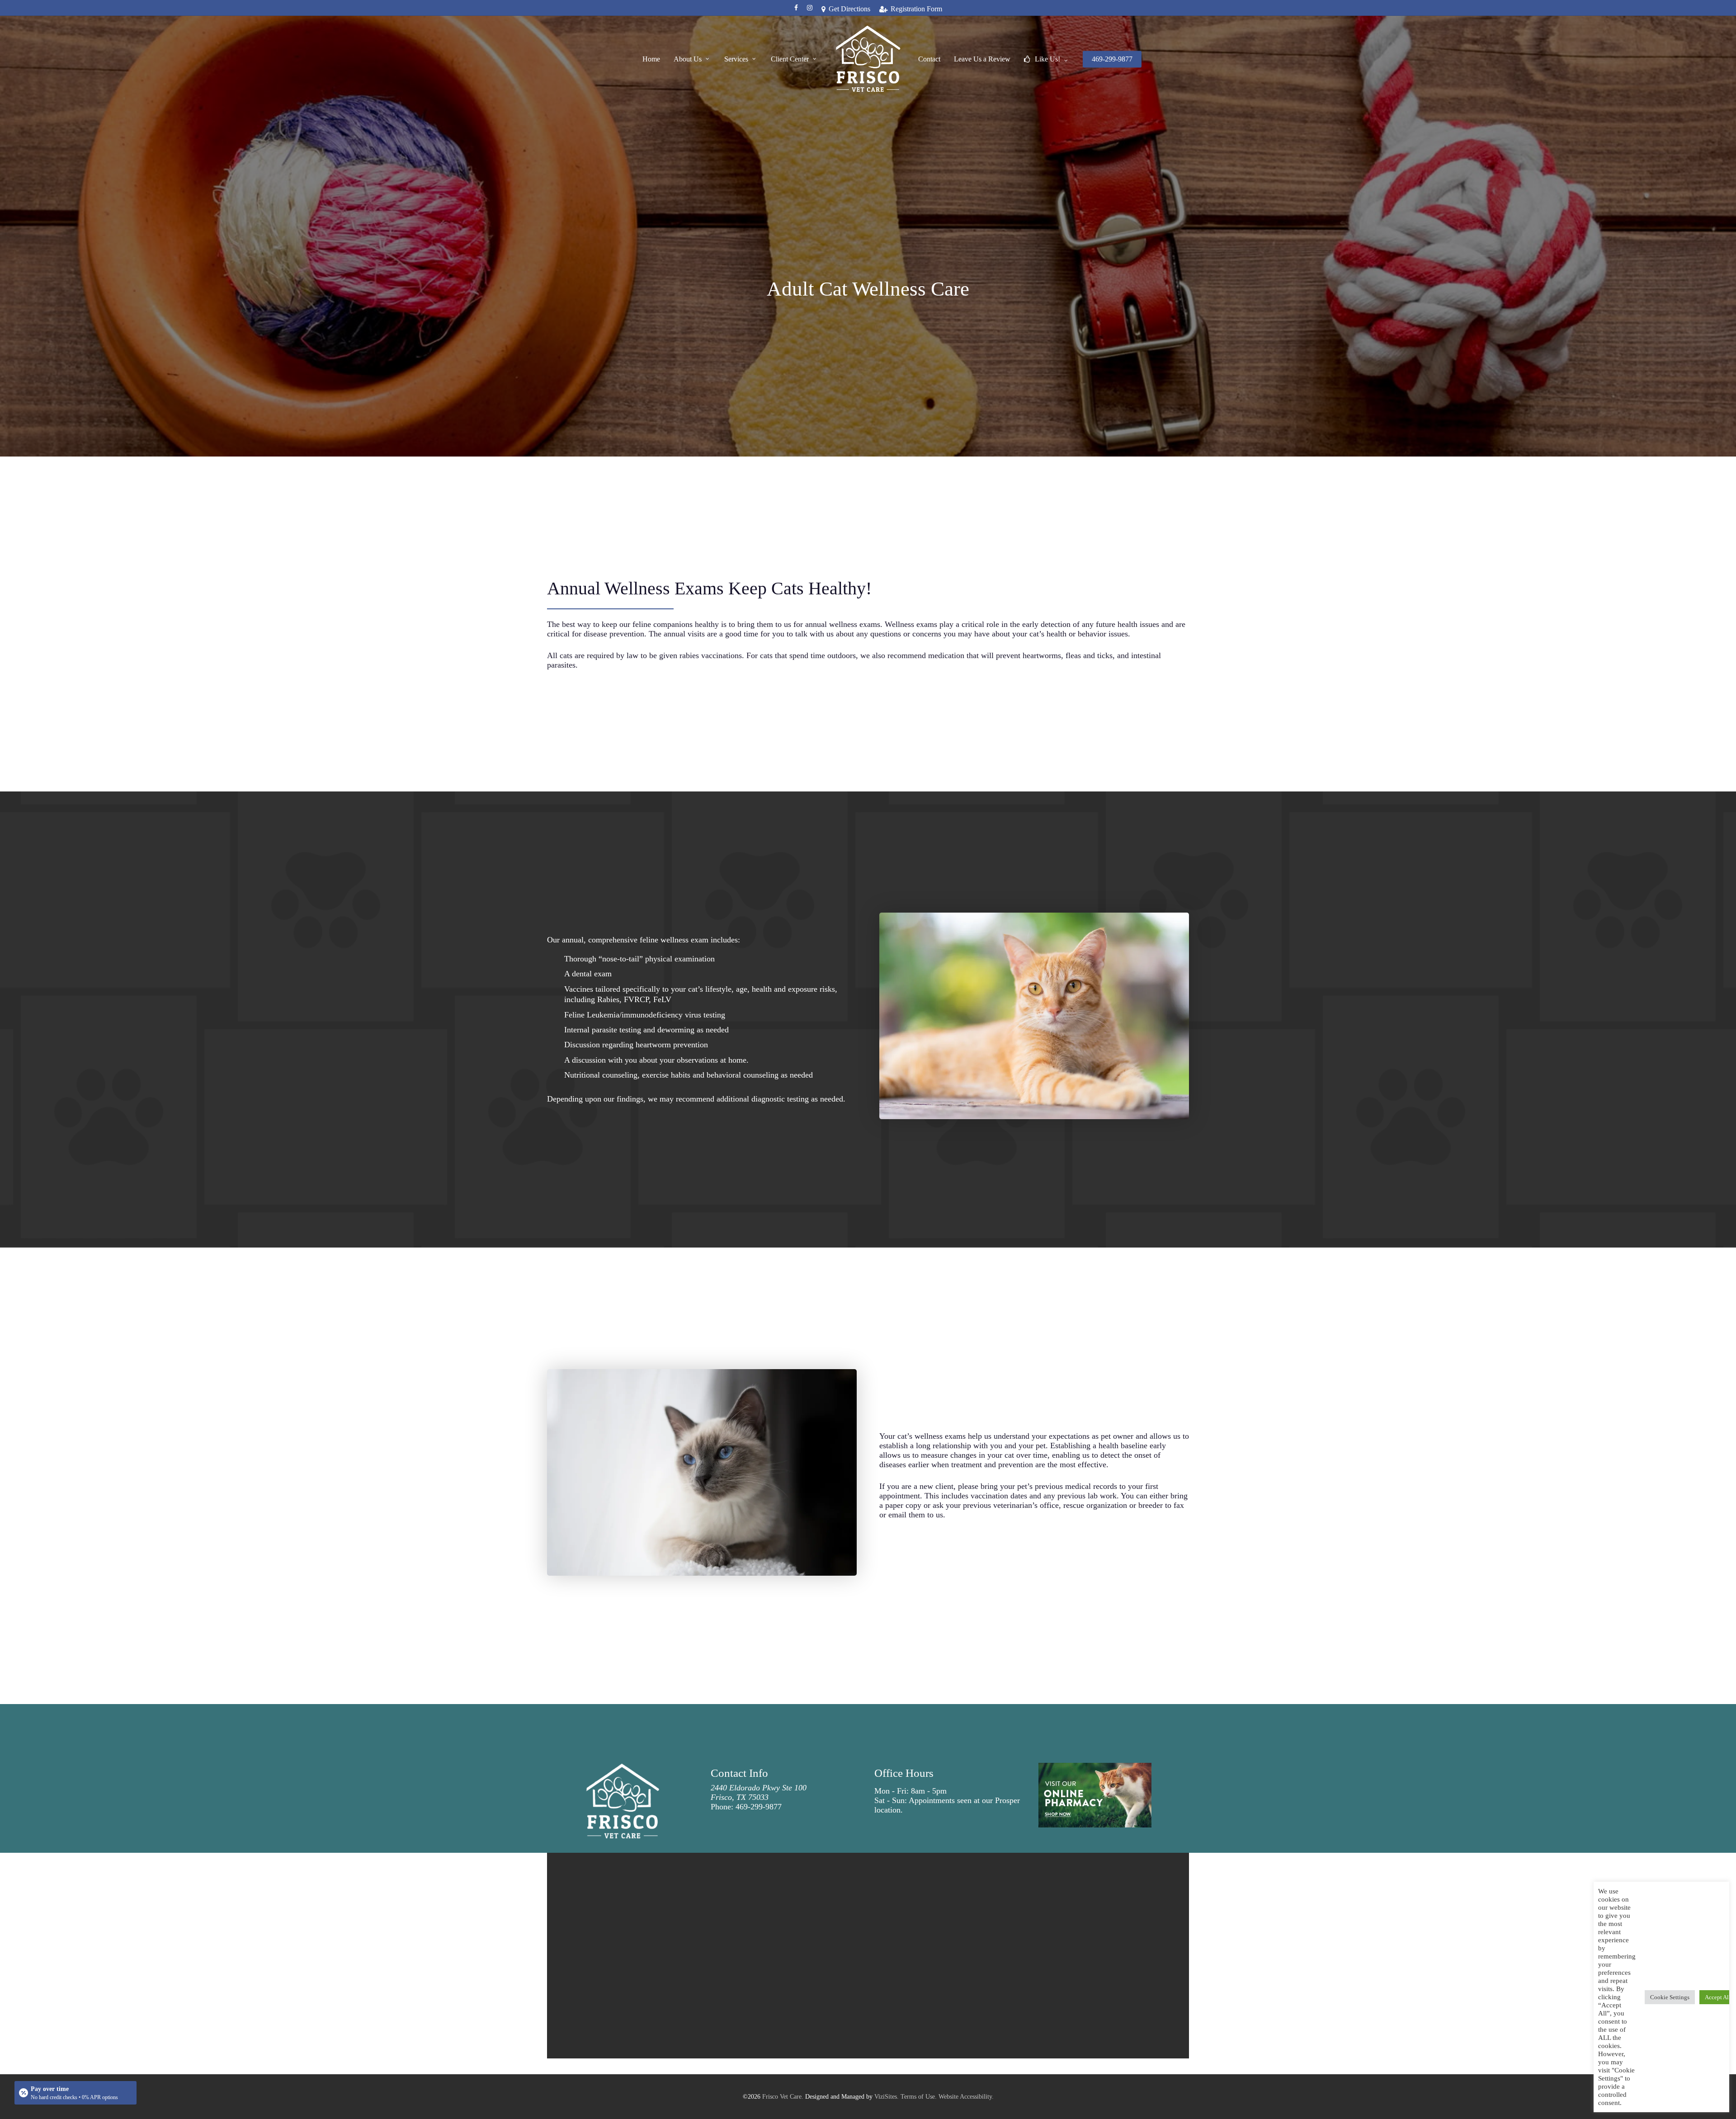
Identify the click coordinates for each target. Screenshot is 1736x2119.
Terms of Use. (919, 2097)
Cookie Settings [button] (1670, 1997)
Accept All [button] (1718, 1997)
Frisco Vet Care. (783, 2097)
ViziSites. (887, 2097)
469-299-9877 (759, 1807)
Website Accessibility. (966, 2097)
